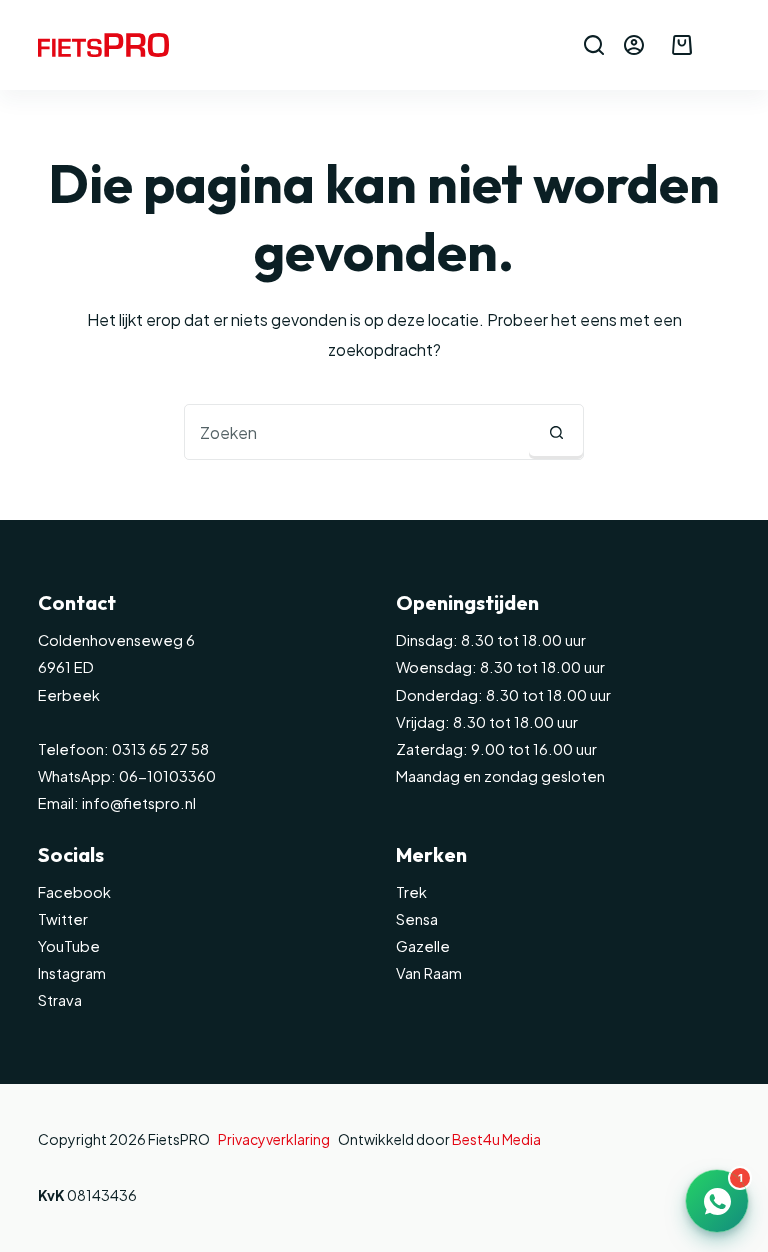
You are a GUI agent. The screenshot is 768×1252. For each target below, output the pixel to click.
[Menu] (721, 45)
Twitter (63, 919)
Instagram (72, 973)
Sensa (417, 919)
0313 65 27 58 (159, 749)
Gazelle (423, 946)
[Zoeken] (594, 45)
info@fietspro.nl (137, 803)
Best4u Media (496, 1139)
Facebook (74, 892)
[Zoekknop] (556, 432)
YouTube (69, 946)
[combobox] (357, 432)
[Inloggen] (634, 45)
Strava (60, 1000)
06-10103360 (167, 776)
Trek (411, 892)
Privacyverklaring (274, 1139)
